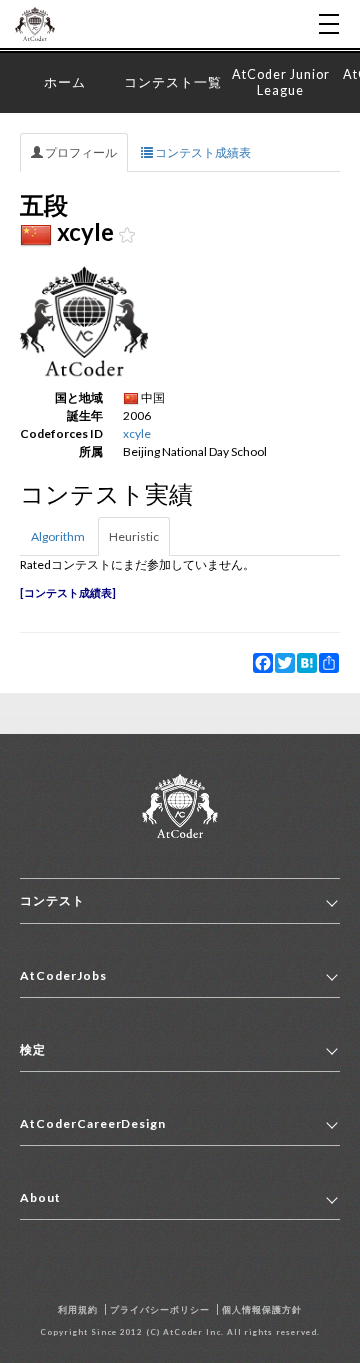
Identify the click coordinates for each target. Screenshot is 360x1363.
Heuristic (134, 536)
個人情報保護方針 (262, 1309)
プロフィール (80, 152)
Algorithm (58, 536)
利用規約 (78, 1309)
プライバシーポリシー (160, 1309)
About (40, 1197)
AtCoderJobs (63, 975)
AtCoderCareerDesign (93, 1123)
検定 (33, 1049)
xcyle (137, 433)
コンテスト (52, 900)
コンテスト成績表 (202, 152)
